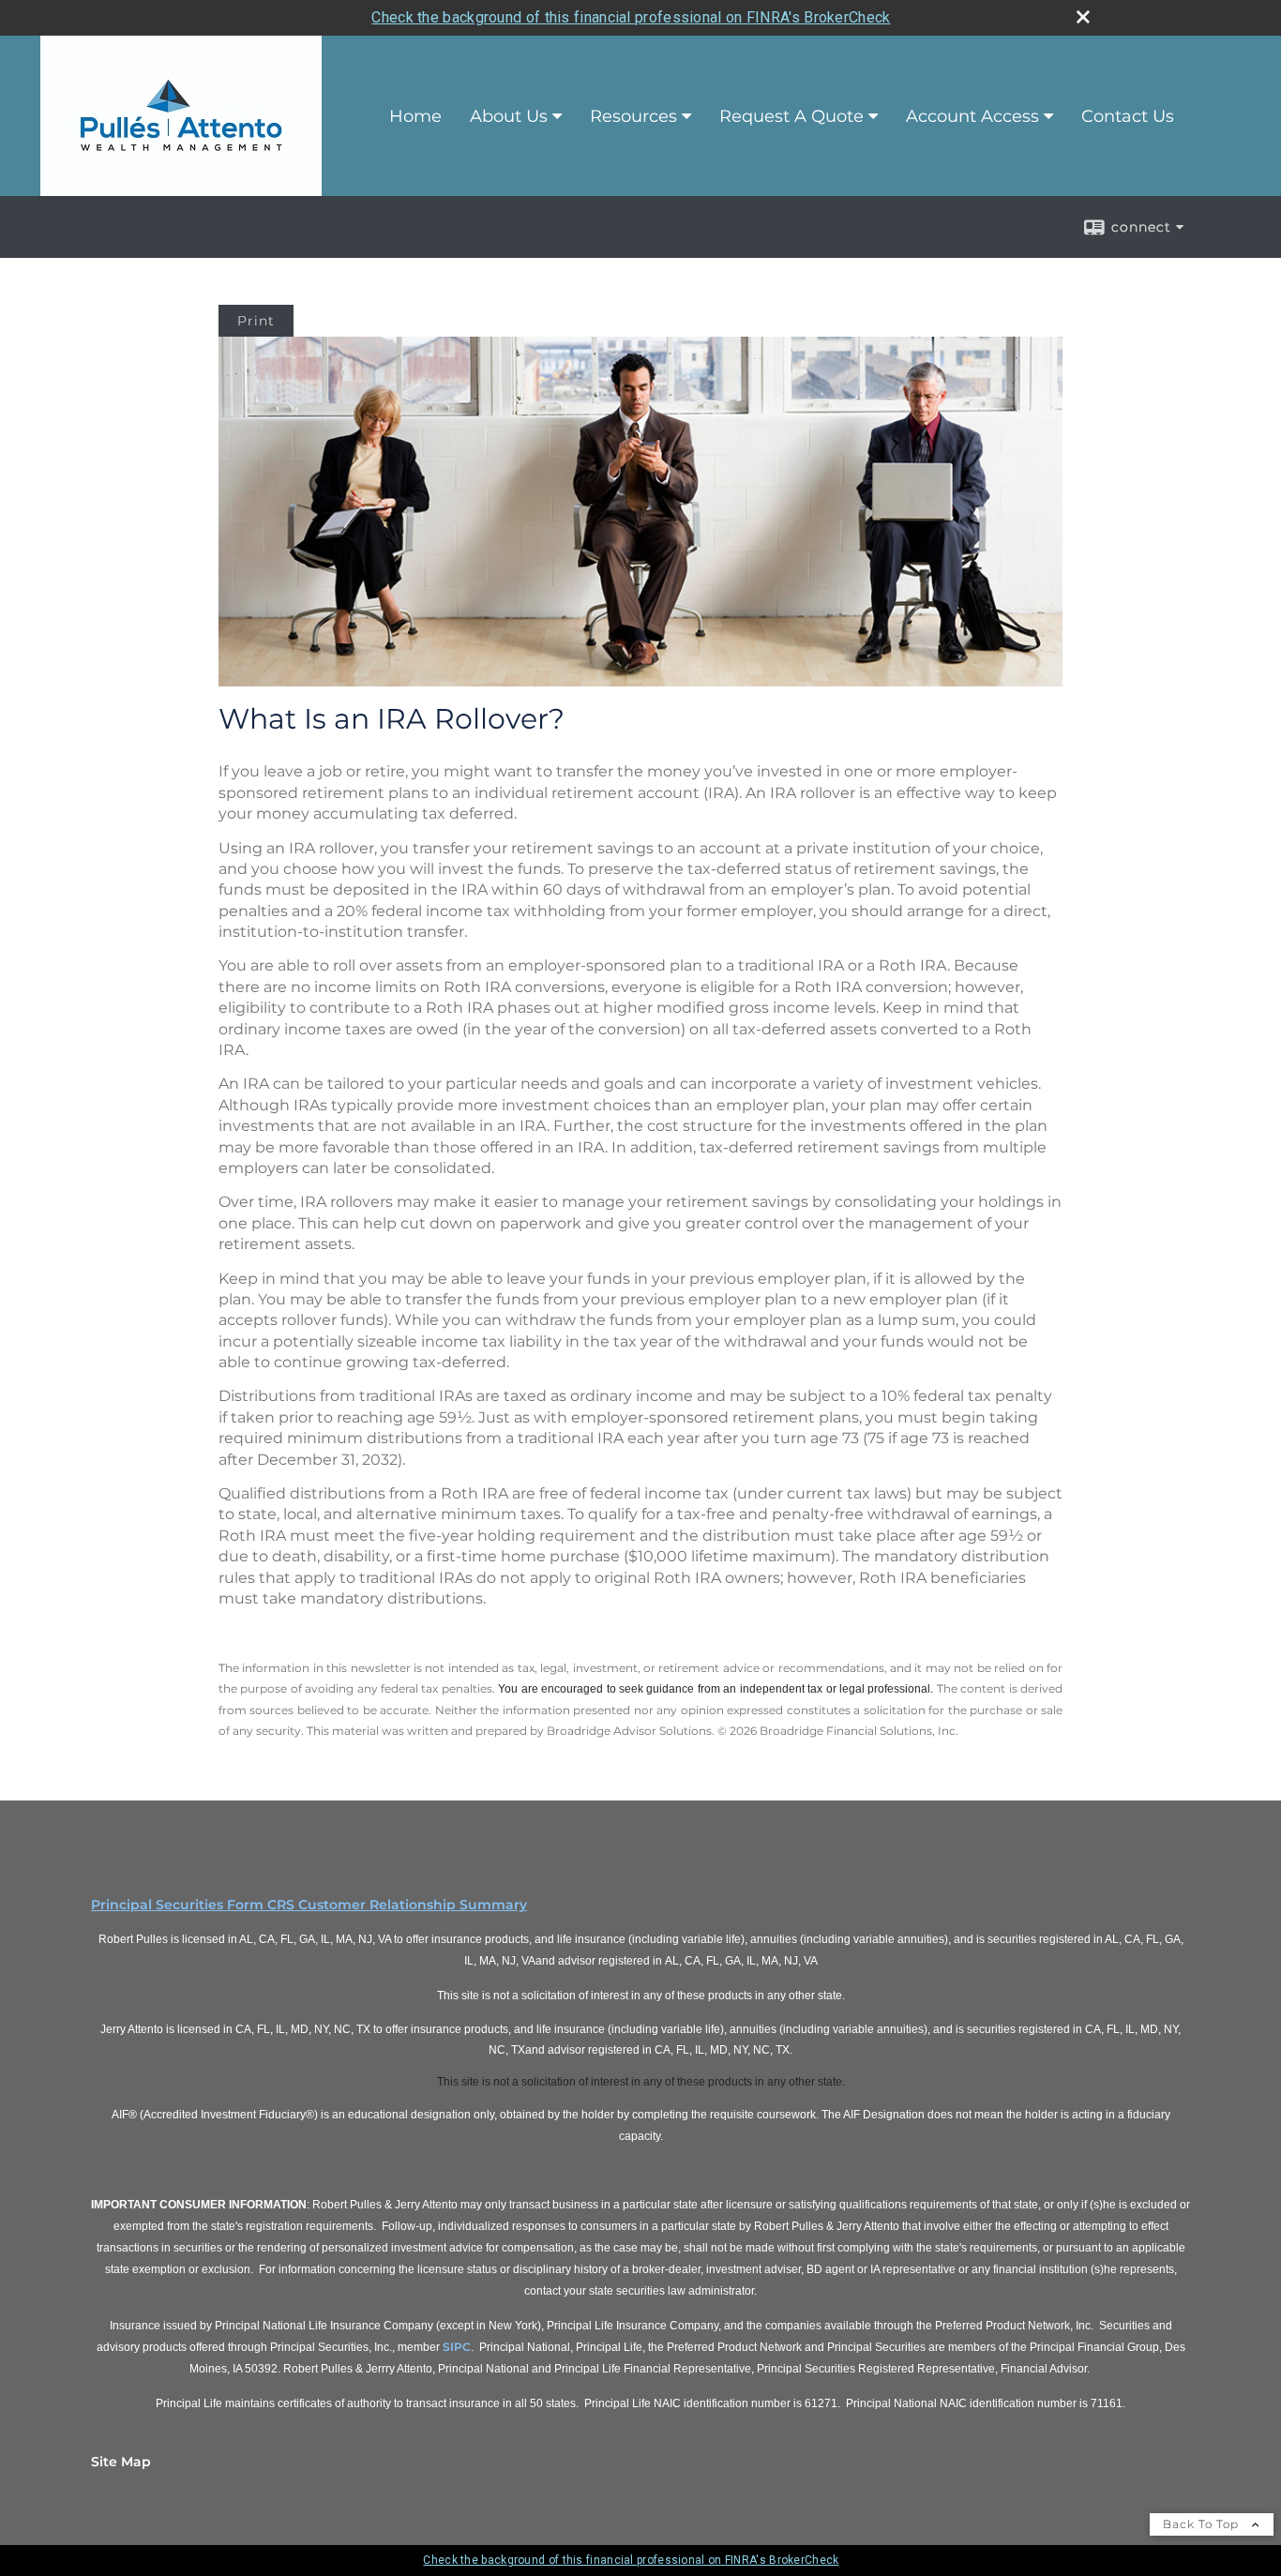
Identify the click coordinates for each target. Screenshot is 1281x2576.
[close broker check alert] (1083, 17)
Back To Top (1203, 2524)
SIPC (457, 2347)
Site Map (121, 2462)
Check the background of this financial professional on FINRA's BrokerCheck (631, 17)
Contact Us (1128, 116)
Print (256, 321)
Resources (633, 116)
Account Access (972, 116)
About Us (509, 116)
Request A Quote (791, 116)
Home (415, 116)
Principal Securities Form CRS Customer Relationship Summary (309, 1905)
